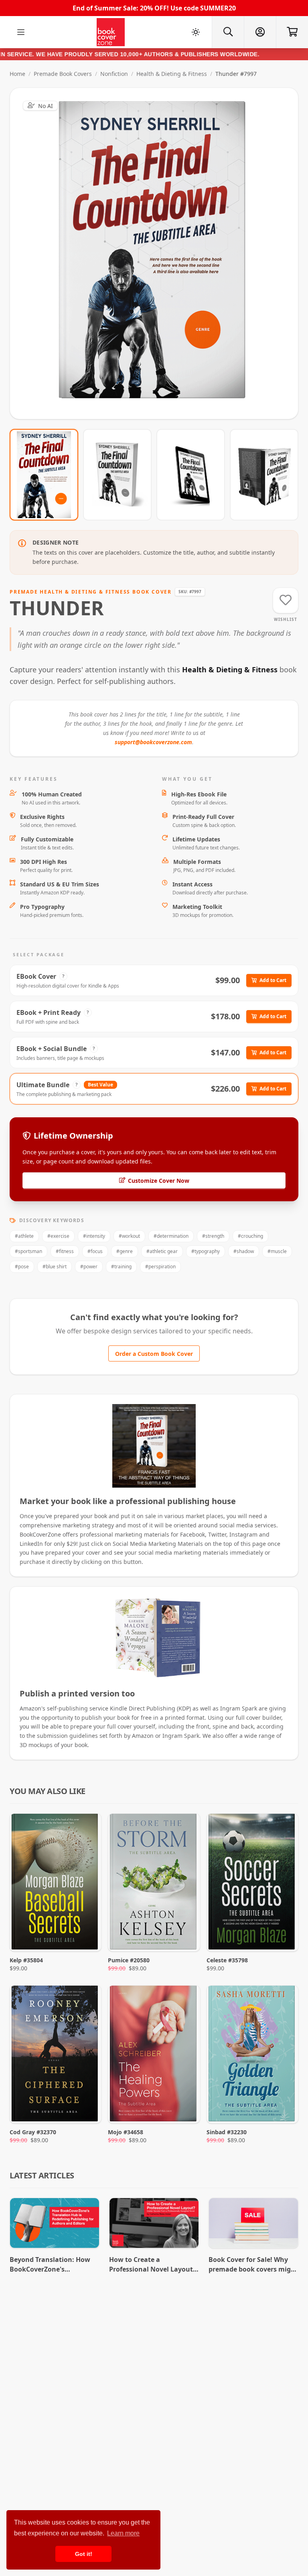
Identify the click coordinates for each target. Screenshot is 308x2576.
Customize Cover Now (159, 1181)
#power (89, 1267)
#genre (125, 1251)
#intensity (94, 1236)
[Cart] (292, 32)
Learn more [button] (123, 2533)
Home (17, 74)
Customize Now (159, 253)
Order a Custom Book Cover (154, 1354)
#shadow (244, 1251)
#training (121, 1267)
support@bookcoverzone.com (153, 742)
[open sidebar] (21, 32)
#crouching (250, 1236)
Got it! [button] (84, 2554)
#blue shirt (55, 1267)
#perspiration (160, 1267)
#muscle (277, 1251)
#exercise (58, 1236)
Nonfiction (114, 74)
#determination (171, 1236)
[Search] (228, 32)
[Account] (260, 32)
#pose (22, 1267)
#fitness (65, 1251)
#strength (213, 1236)
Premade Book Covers (63, 74)
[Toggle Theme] (196, 32)
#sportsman (28, 1251)
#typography (206, 1251)
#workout (129, 1236)
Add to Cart (273, 980)
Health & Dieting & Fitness (172, 74)
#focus (95, 1251)
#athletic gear (162, 1251)
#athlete (24, 1236)
